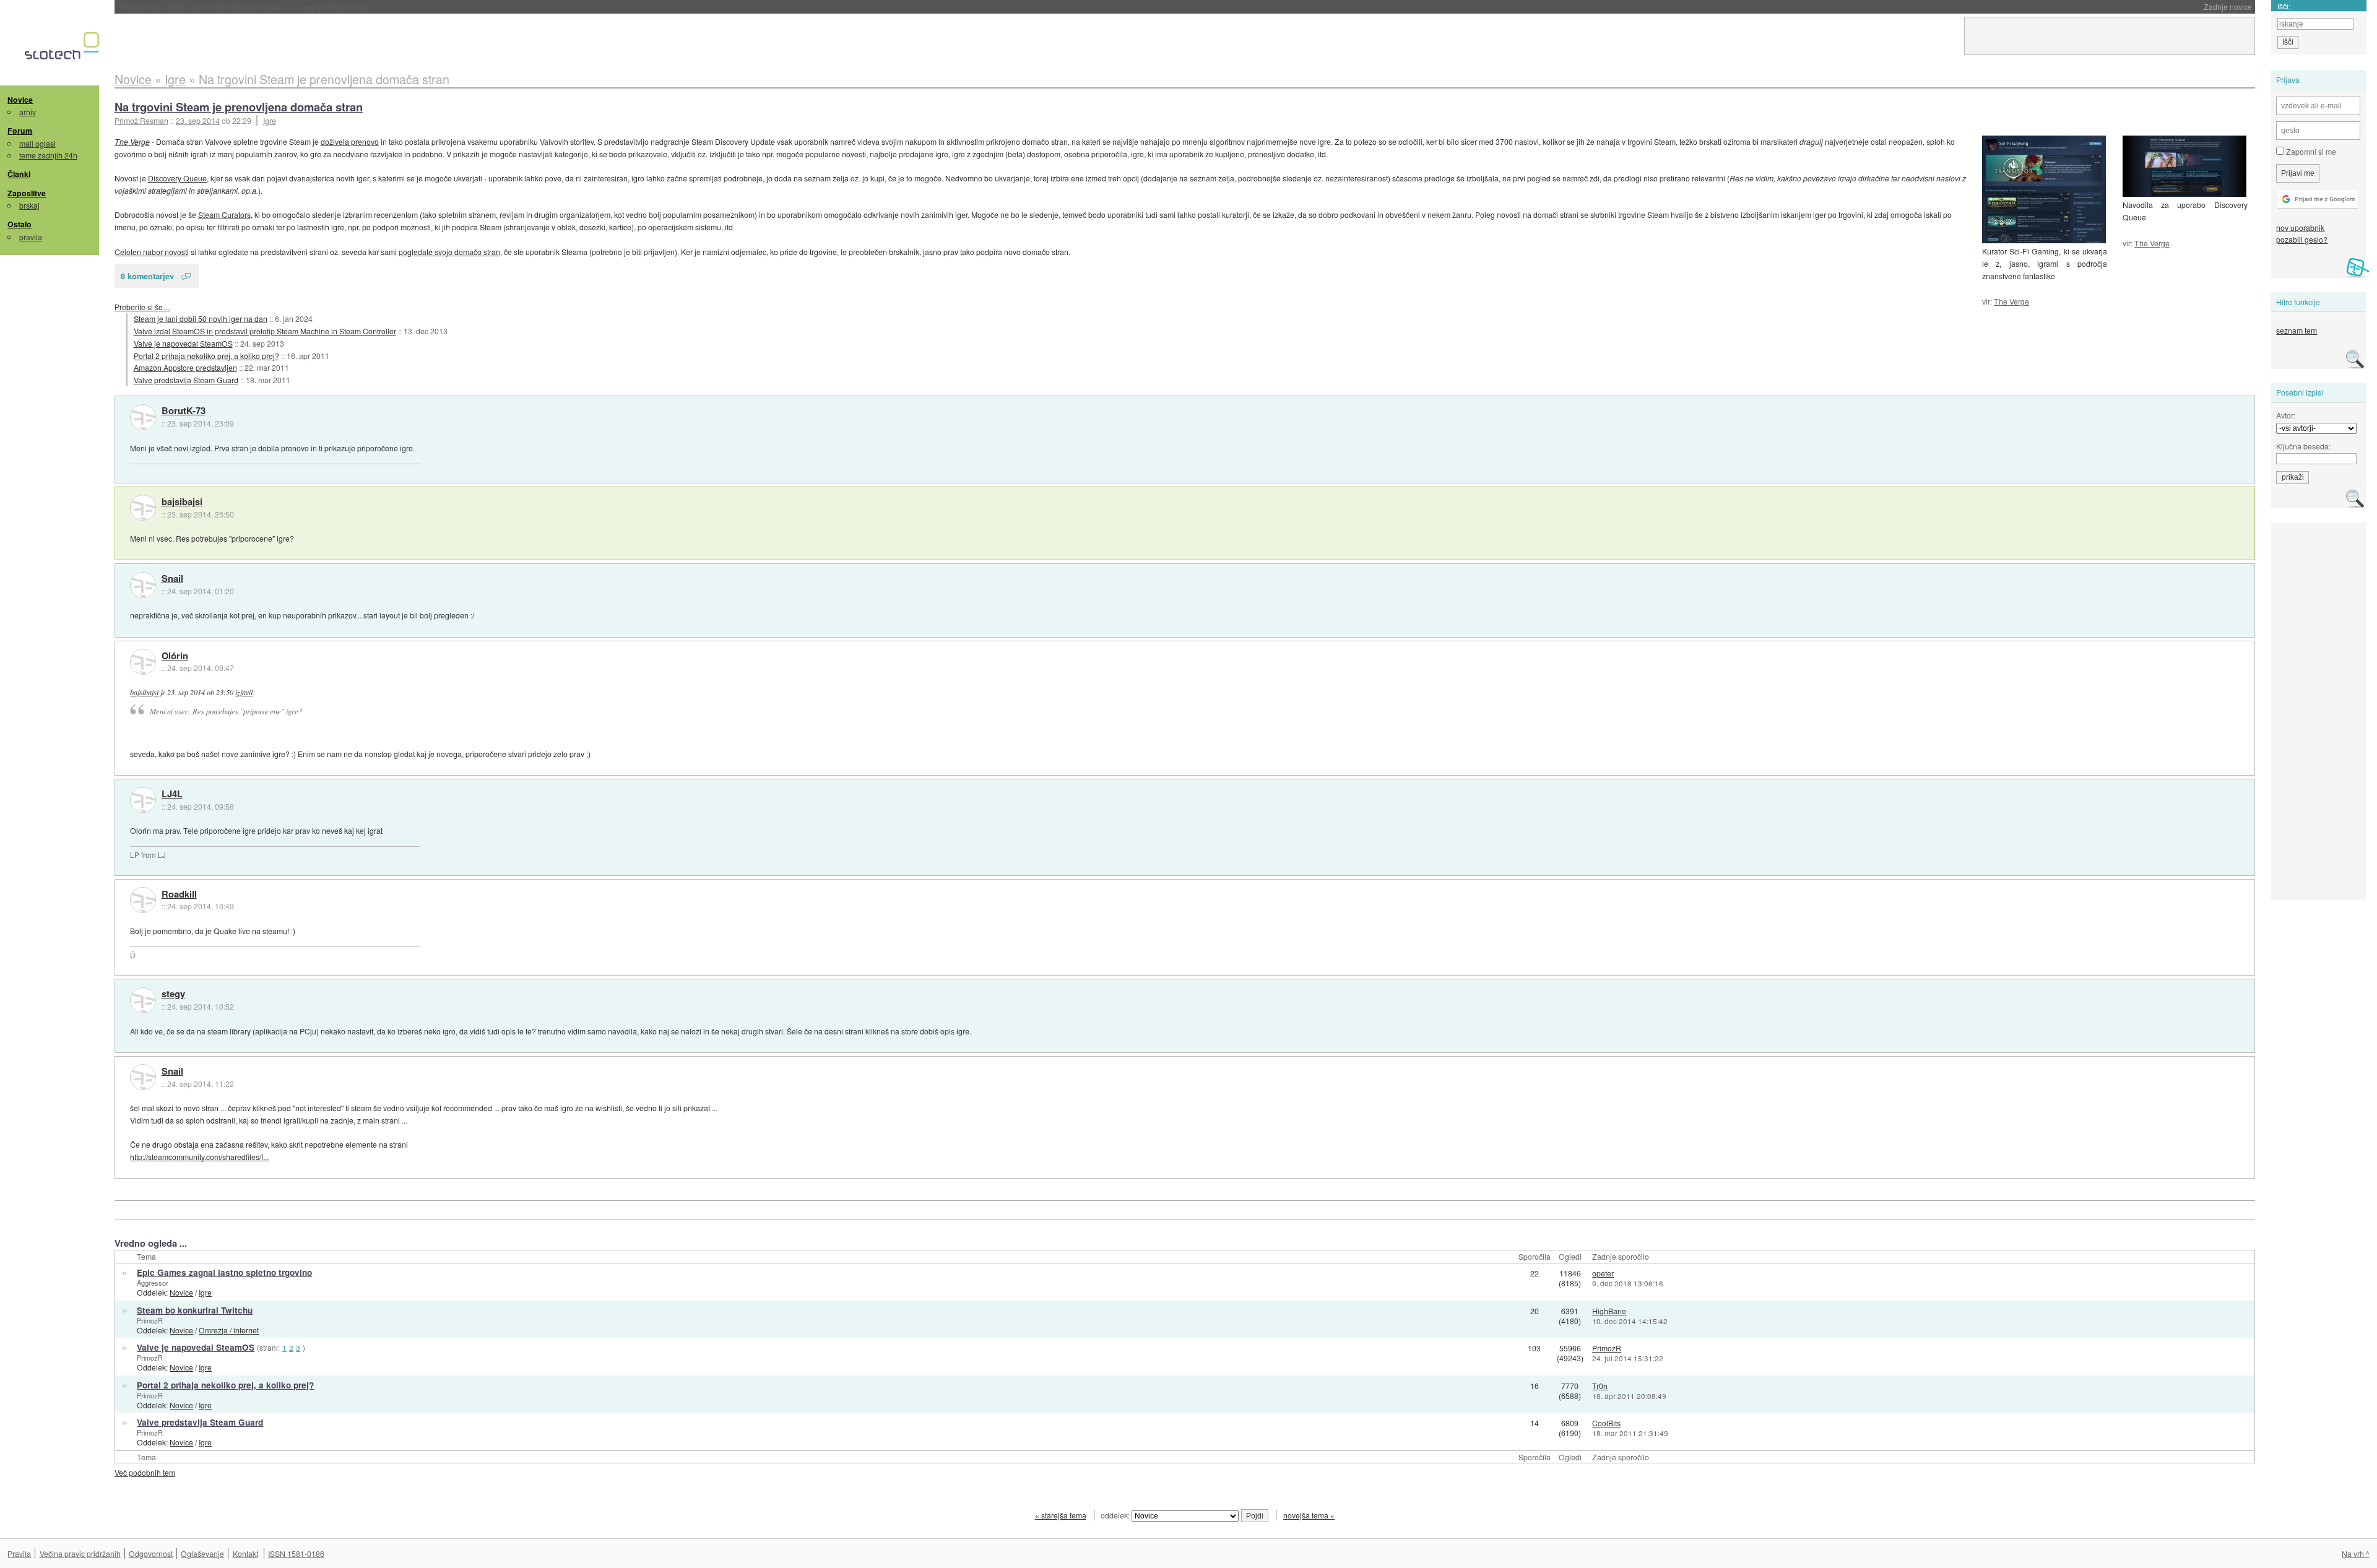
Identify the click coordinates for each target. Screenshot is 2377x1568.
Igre (270, 120)
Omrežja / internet (229, 1330)
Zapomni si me (2310, 151)
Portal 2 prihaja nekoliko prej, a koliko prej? (206, 356)
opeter (1603, 1273)
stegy (173, 994)
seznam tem (2297, 330)
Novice (20, 100)
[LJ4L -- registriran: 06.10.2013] (143, 800)
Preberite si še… (142, 307)
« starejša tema (1061, 1515)
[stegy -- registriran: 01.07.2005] (143, 1000)
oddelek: (1116, 1515)
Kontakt (245, 1553)
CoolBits (1606, 1423)
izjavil (244, 692)
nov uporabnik (2300, 227)
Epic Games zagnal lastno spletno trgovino (224, 1272)
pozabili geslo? (2302, 239)
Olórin (175, 656)
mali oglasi (37, 143)
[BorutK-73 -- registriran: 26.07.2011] (143, 417)
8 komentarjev (147, 276)
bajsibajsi (182, 502)
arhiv (28, 112)
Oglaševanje (202, 1553)
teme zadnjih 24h (48, 155)
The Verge (2152, 243)
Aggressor (153, 1283)
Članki (19, 174)
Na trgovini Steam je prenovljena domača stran (239, 107)
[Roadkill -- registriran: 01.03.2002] (143, 900)
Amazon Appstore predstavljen (185, 367)
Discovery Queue (177, 178)
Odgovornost (151, 1553)
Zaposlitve (27, 193)
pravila (31, 237)
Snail (172, 579)
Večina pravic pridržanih (80, 1553)
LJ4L (172, 794)
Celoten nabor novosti (152, 252)
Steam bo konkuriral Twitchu (195, 1310)
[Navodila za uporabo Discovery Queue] (2184, 166)
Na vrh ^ (2356, 1553)
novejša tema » (1309, 1515)
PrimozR (150, 1320)
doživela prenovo (350, 141)
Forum (20, 131)
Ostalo (19, 224)
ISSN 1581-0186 (296, 1553)
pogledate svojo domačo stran (449, 252)
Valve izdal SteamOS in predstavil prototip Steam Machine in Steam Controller (265, 331)
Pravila (19, 1553)
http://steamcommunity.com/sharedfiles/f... (199, 1157)
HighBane (1609, 1311)
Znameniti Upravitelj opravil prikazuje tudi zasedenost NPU (262, 6)
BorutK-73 (184, 411)
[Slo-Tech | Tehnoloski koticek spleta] (63, 49)
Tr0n (1600, 1386)
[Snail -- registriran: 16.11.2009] (143, 585)
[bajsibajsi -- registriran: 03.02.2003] (143, 508)
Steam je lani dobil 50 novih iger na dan (201, 318)
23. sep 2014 (198, 120)
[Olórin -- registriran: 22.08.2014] (143, 662)
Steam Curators (224, 214)
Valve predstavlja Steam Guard (186, 380)
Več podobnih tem (145, 1472)
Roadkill (179, 894)
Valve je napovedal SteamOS (183, 343)
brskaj (29, 205)
